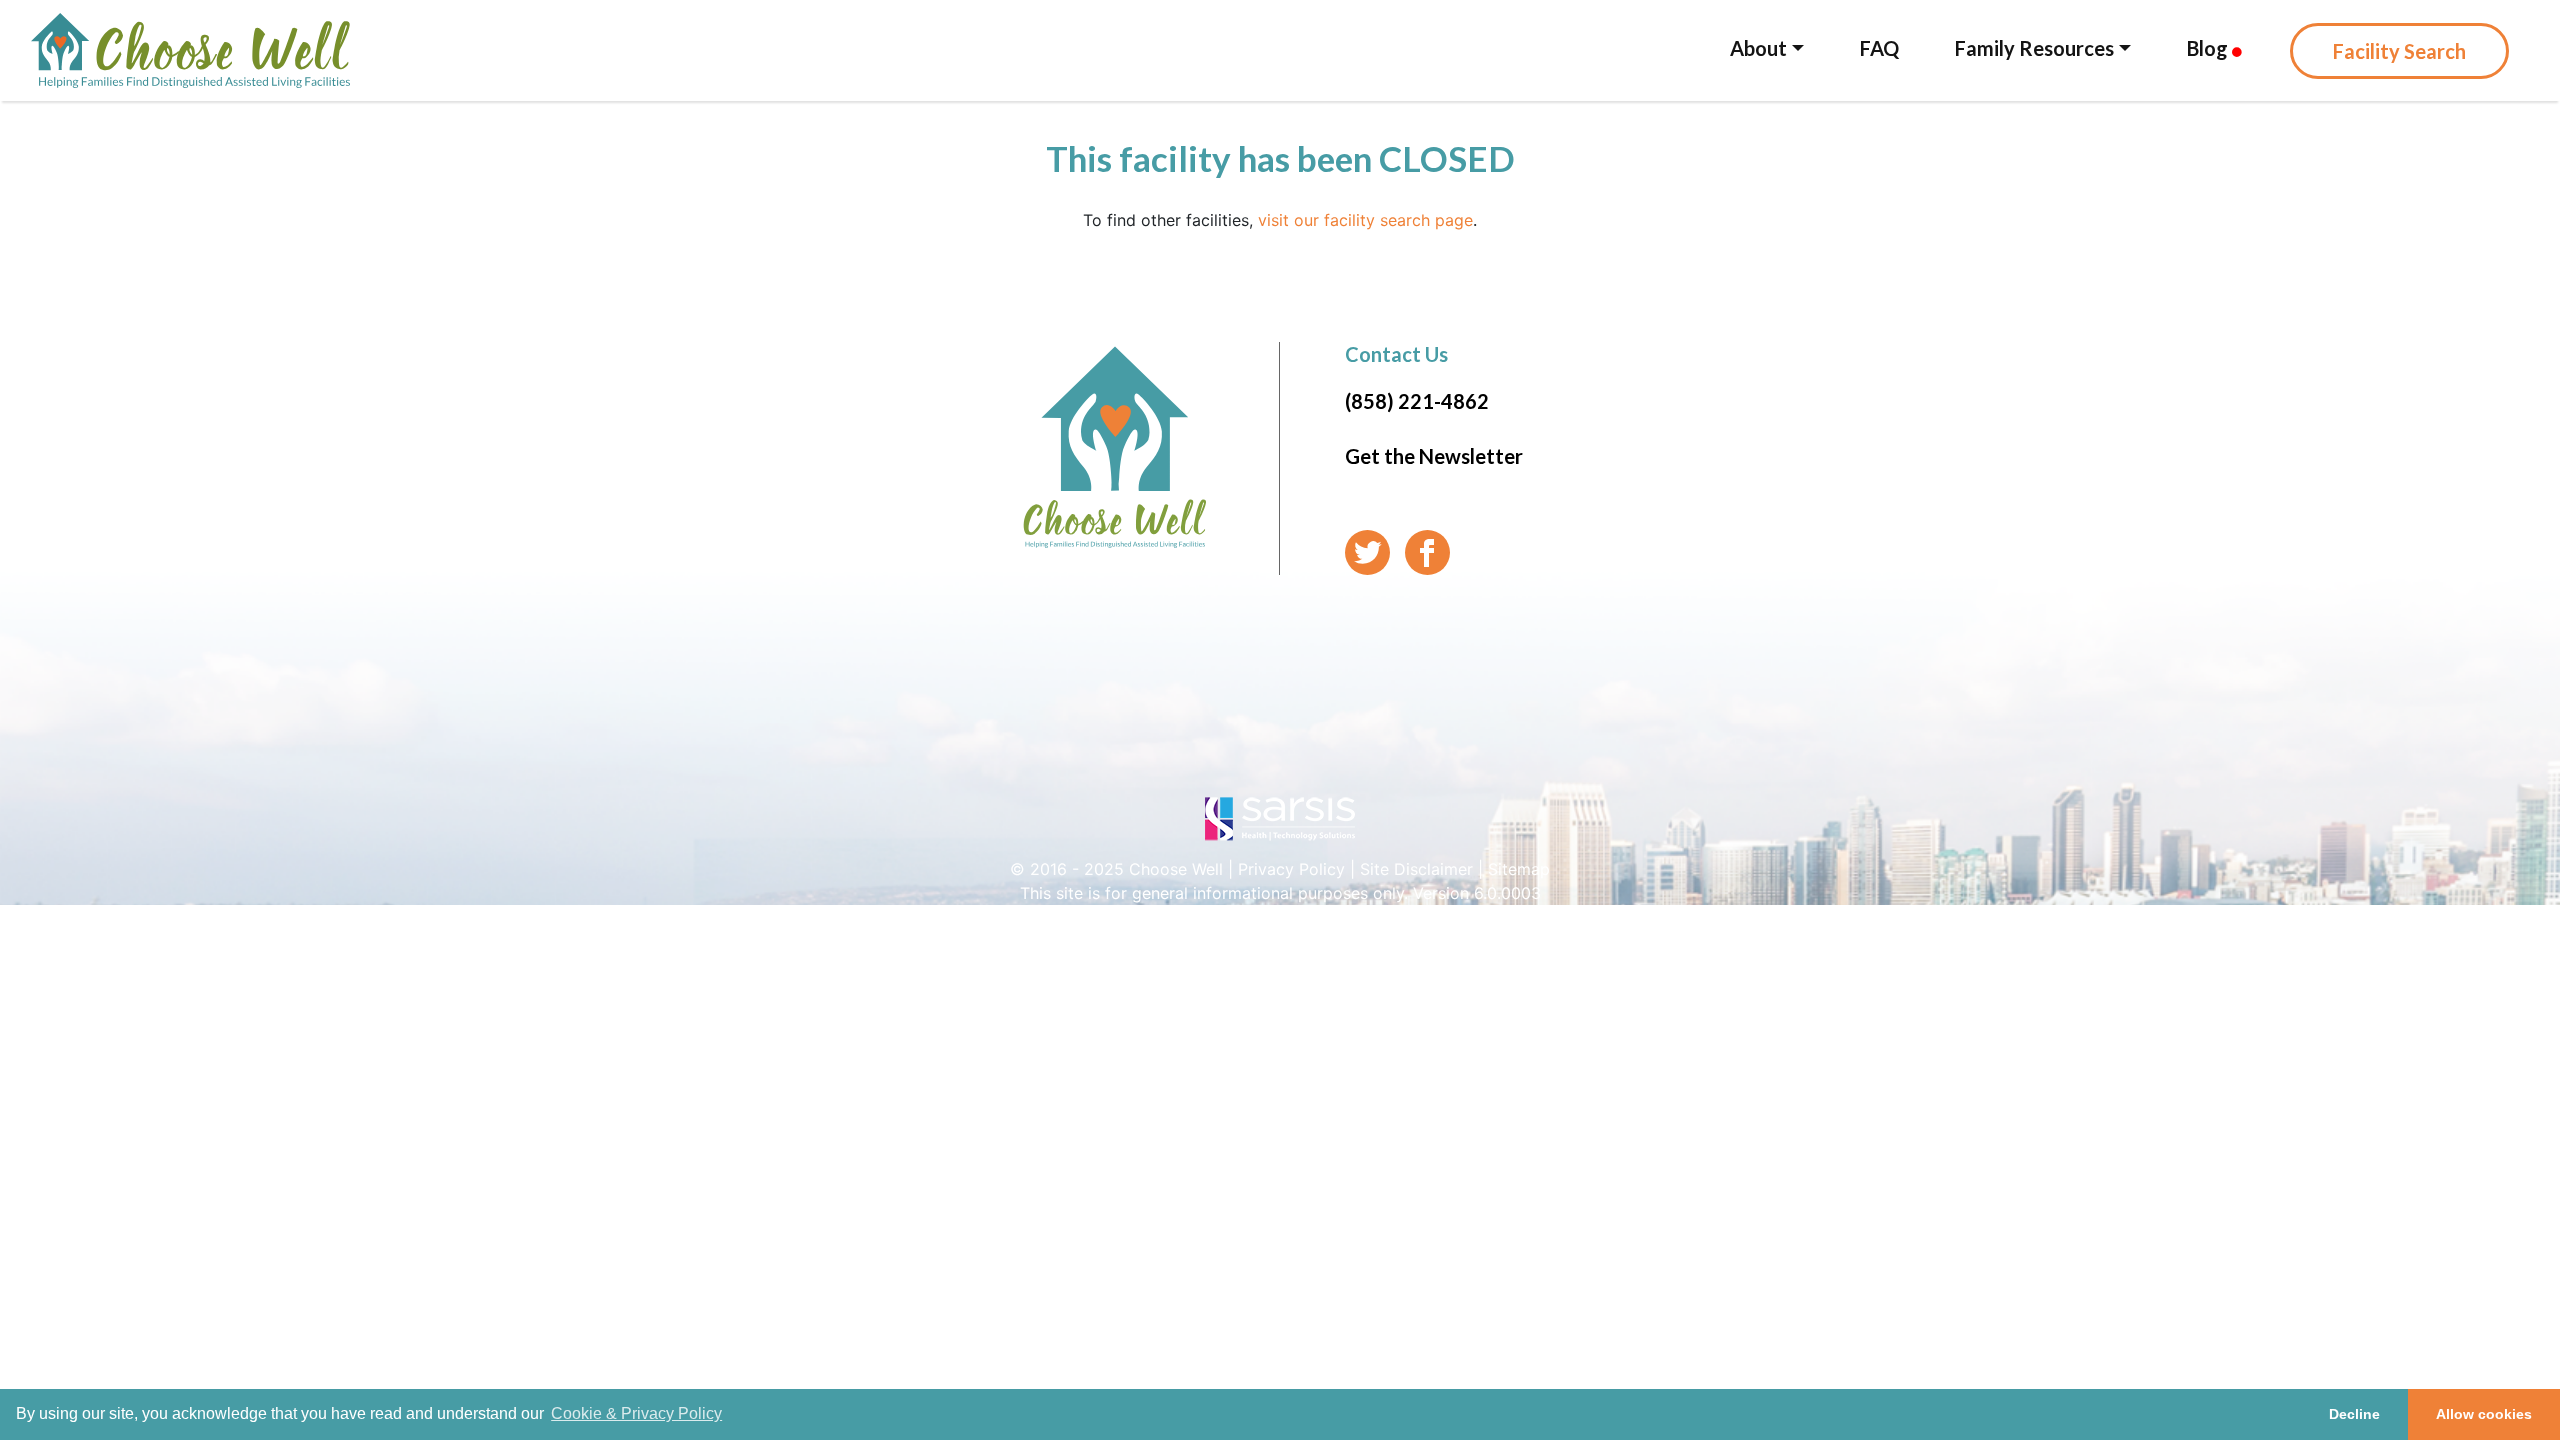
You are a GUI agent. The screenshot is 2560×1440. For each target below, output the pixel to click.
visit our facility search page (1365, 220)
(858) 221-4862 (1417, 401)
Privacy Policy (1291, 869)
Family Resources (2034, 48)
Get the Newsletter (1434, 456)
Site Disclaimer (1416, 869)
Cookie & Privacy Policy (636, 1413)
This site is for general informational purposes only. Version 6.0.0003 (1280, 893)
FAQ (1879, 48)
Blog (2209, 48)
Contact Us (1396, 354)
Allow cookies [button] (2484, 1414)
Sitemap (1519, 869)
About (1758, 48)
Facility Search (2399, 51)
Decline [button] (2354, 1414)
